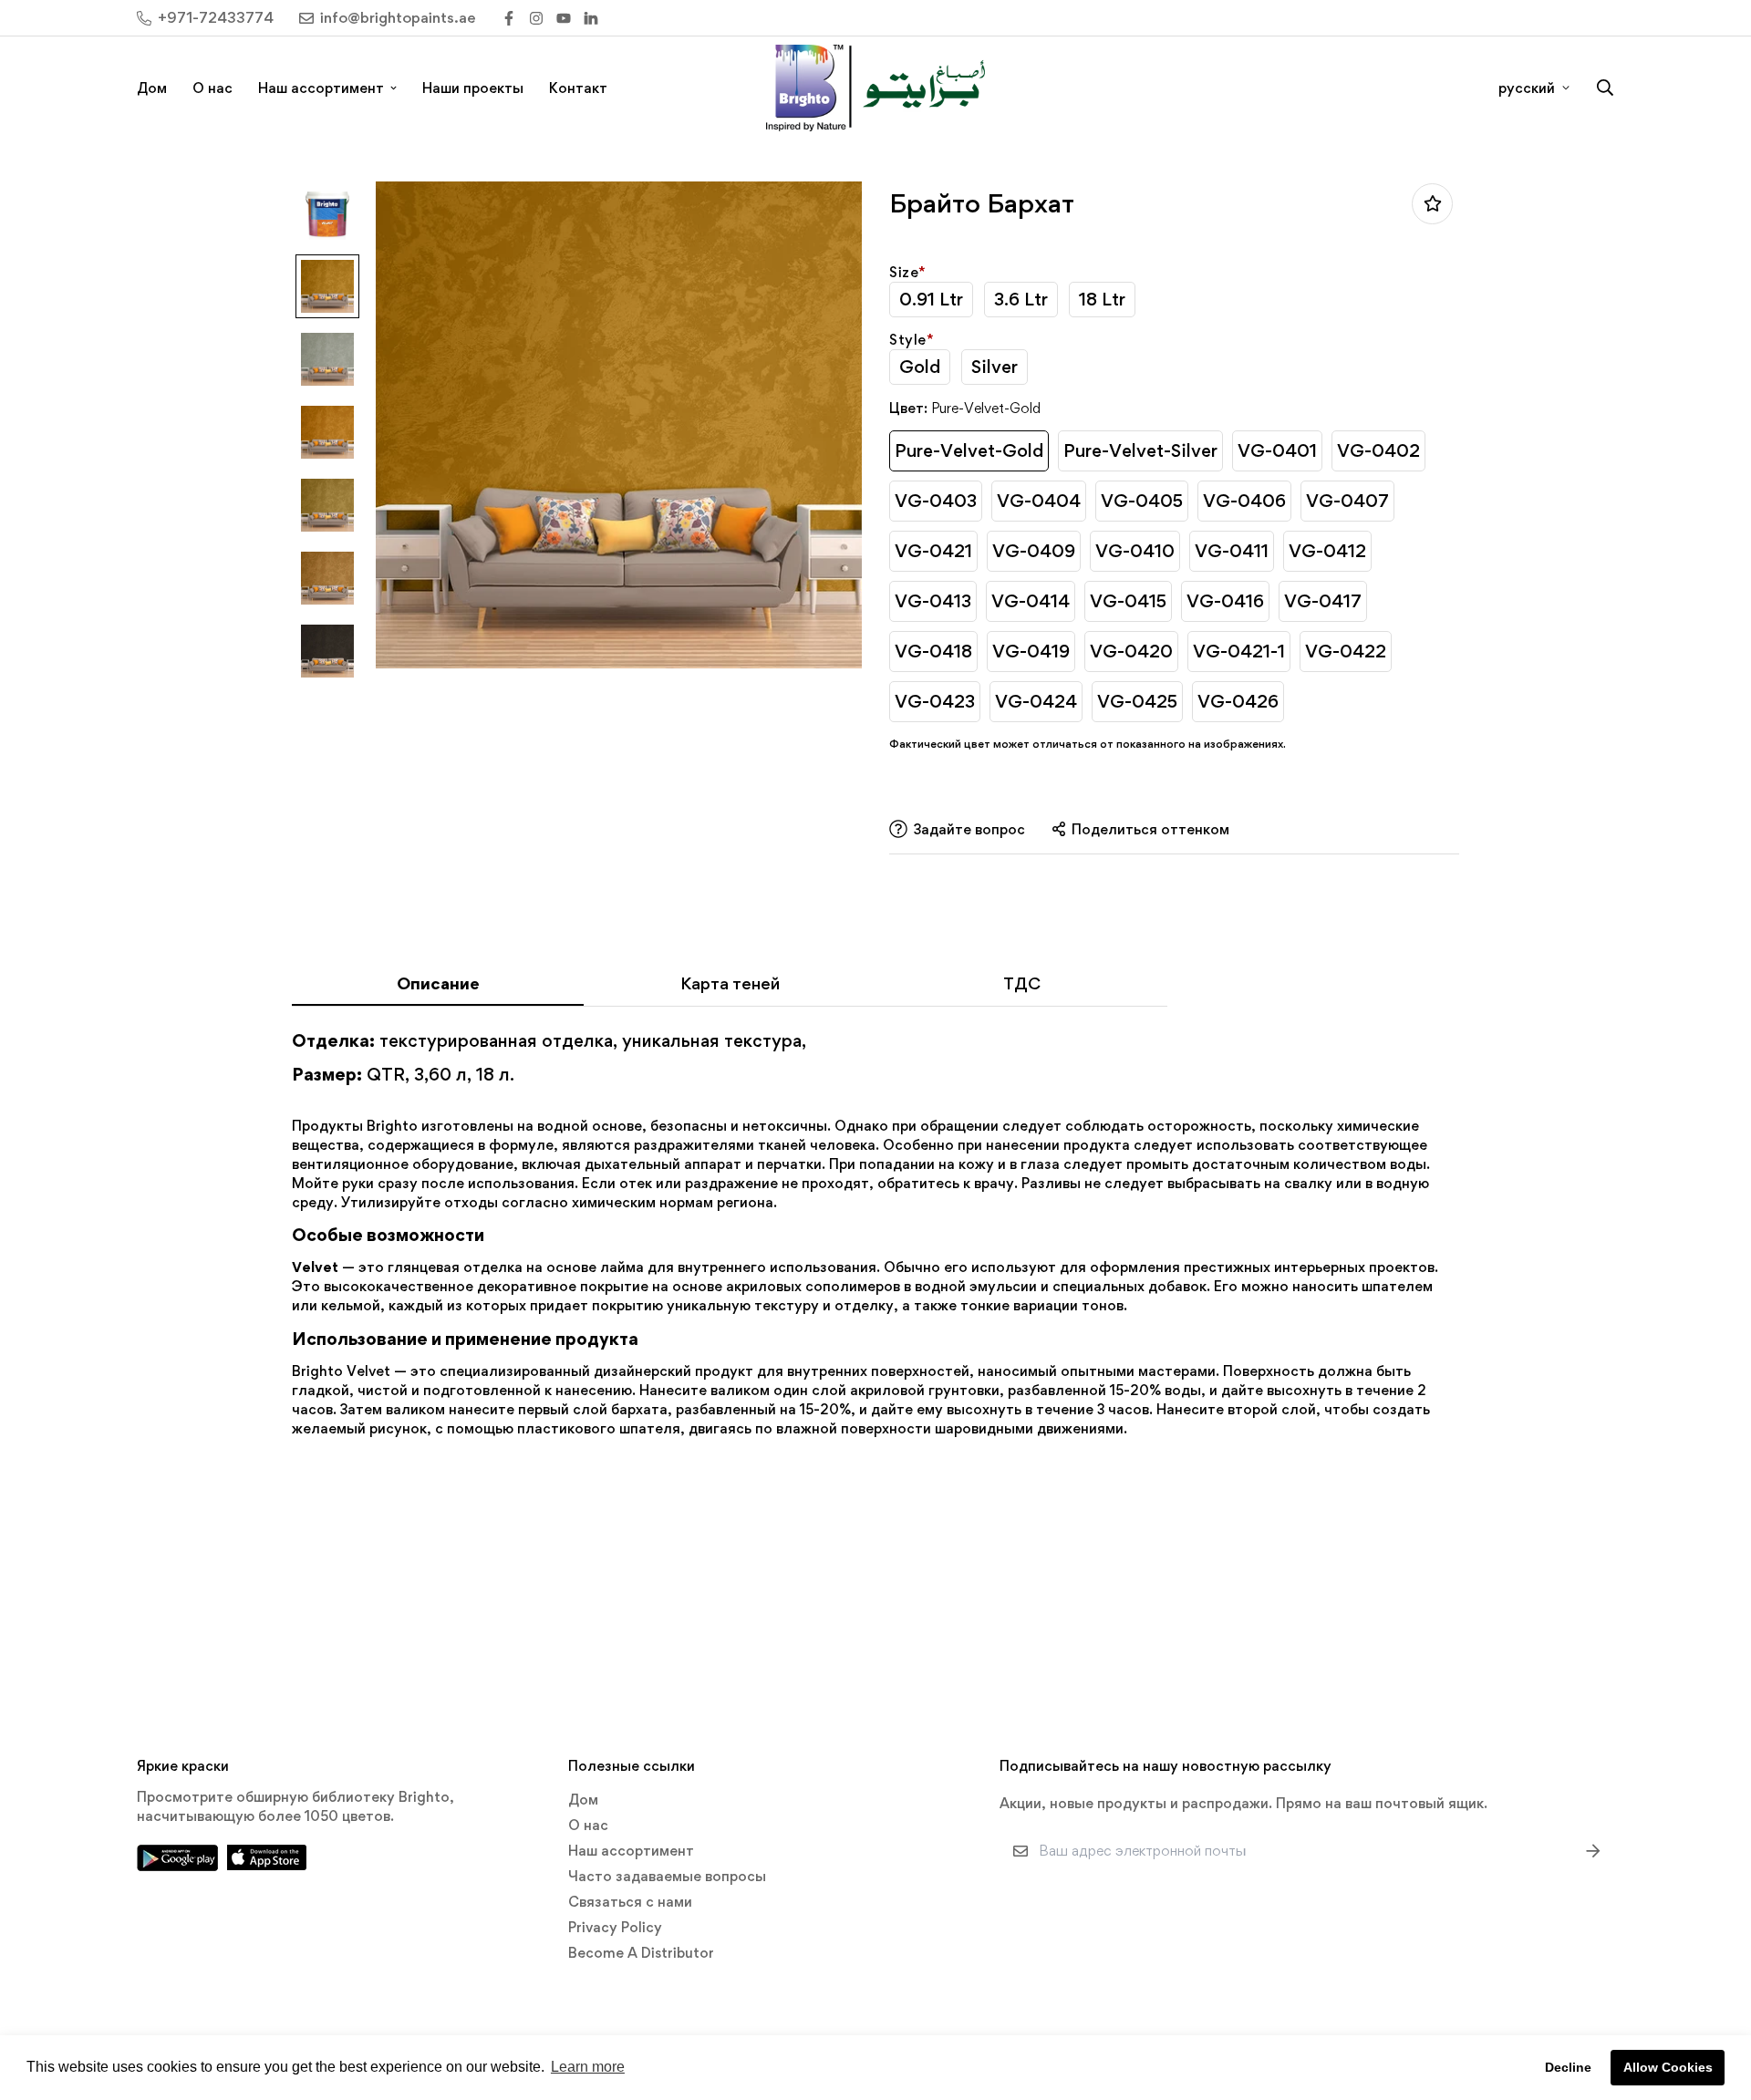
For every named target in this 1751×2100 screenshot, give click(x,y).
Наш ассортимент (321, 88)
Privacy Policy (615, 1927)
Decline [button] (1568, 2067)
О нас (212, 88)
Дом (152, 88)
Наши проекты (473, 88)
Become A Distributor (641, 1953)
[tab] (438, 989)
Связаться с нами (630, 1902)
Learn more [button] (588, 2067)
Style (912, 340)
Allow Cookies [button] (1668, 2067)
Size (908, 272)
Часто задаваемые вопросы (667, 1876)
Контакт (578, 88)
